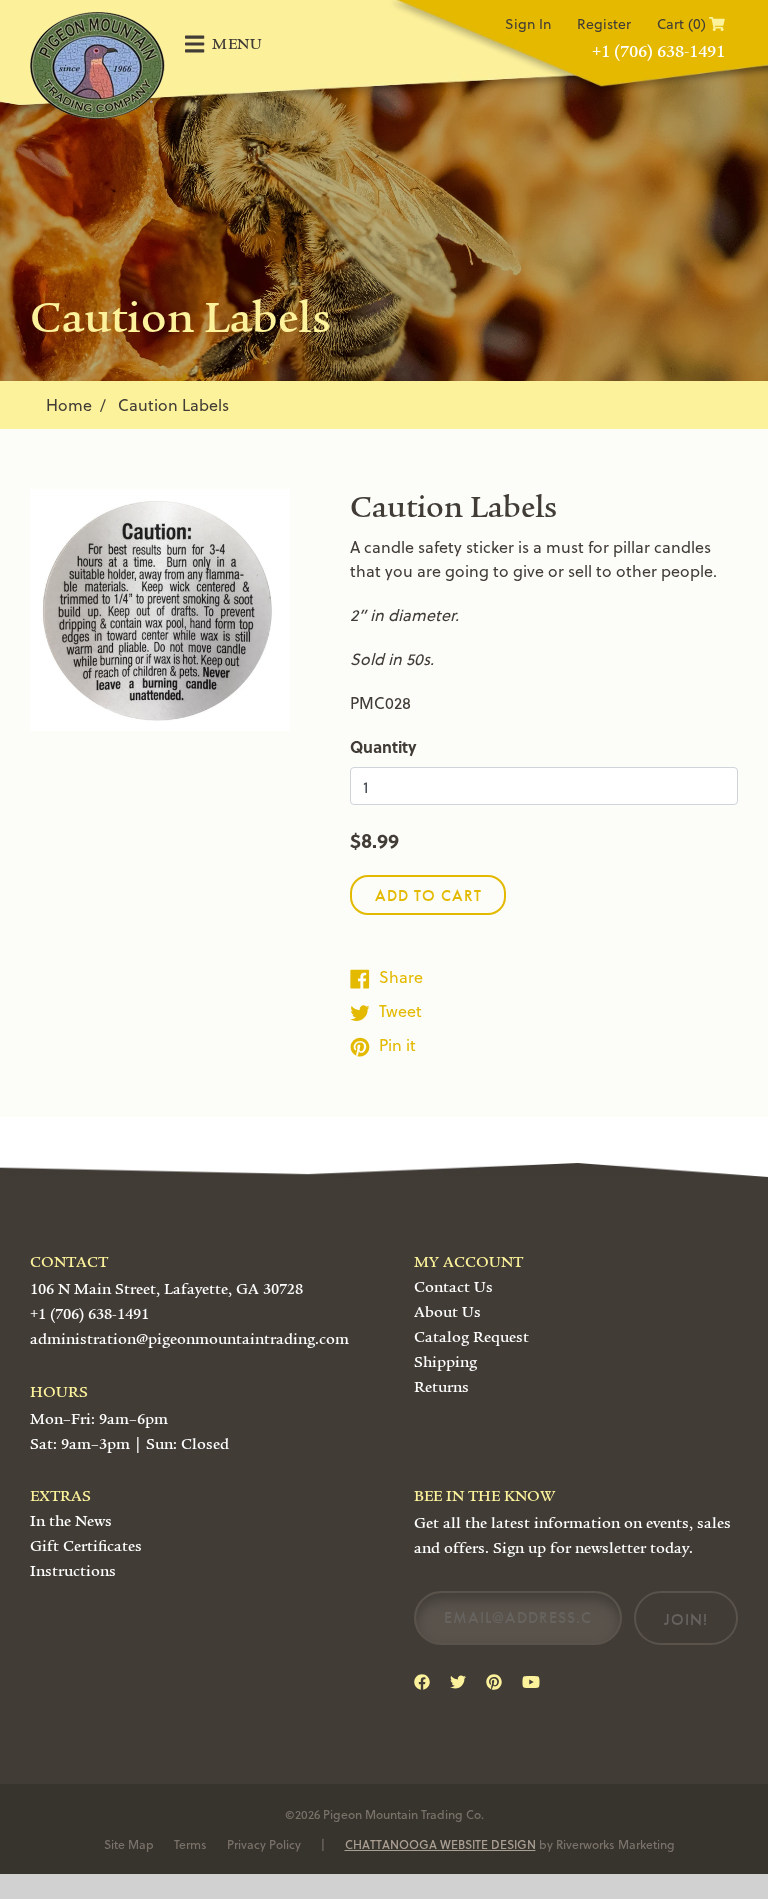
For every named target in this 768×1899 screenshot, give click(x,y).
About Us (447, 1312)
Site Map (129, 1844)
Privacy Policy (264, 1844)
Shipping (445, 1362)
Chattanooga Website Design (440, 1844)
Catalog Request (471, 1337)
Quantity (383, 746)
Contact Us (453, 1287)
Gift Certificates (86, 1546)
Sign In (528, 23)
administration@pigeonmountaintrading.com (189, 1339)
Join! (686, 1619)
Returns (441, 1387)
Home (69, 404)
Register (604, 23)
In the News (71, 1521)
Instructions (73, 1571)
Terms (190, 1844)
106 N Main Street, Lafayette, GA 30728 (166, 1289)
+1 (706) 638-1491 (658, 51)
